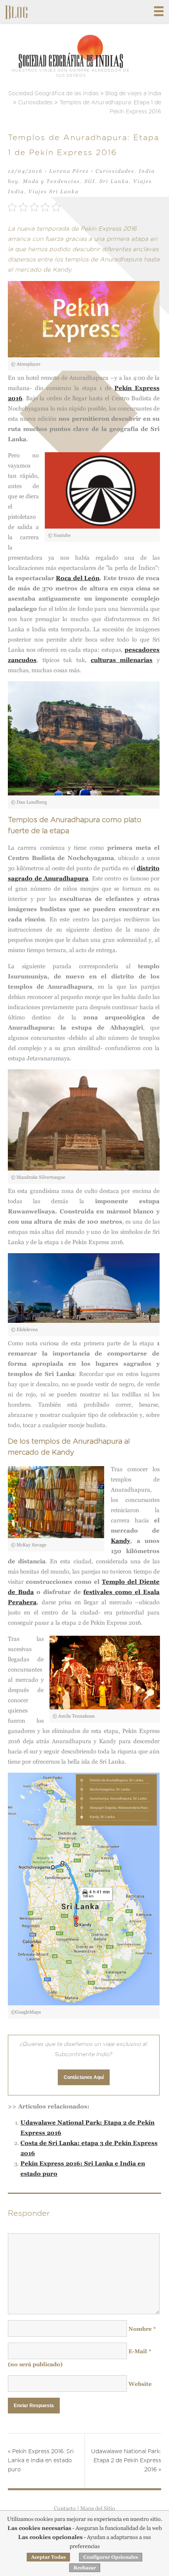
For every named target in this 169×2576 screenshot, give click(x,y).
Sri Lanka (114, 181)
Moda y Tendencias (51, 181)
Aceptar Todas (48, 2557)
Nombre (142, 2329)
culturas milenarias (122, 660)
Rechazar (85, 2568)
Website (140, 2384)
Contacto (65, 2508)
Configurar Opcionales (111, 2557)
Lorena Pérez (69, 171)
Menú (159, 11)
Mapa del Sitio (98, 2508)
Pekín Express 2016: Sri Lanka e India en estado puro (41, 2461)
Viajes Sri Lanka (53, 191)
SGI (90, 181)
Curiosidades (115, 171)
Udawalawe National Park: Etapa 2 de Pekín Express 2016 (126, 2461)
